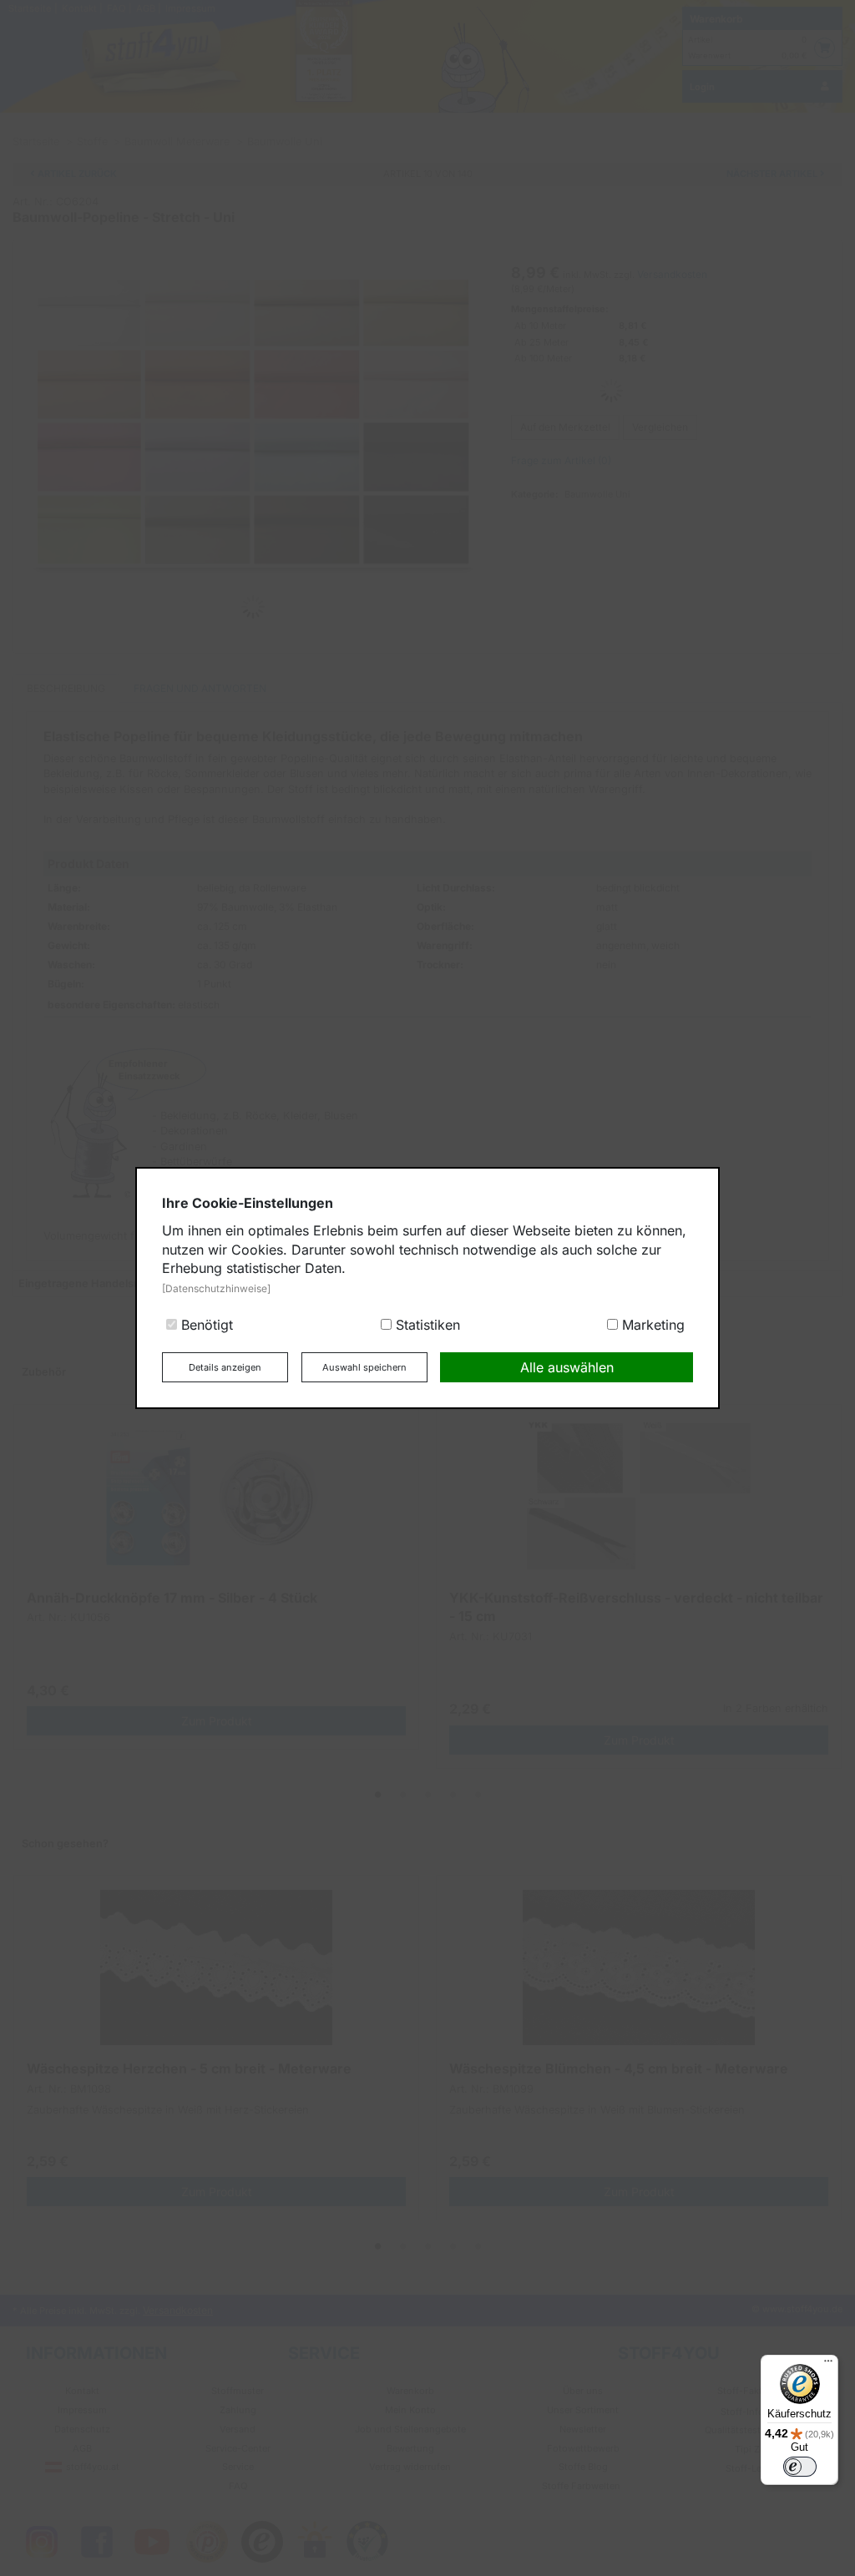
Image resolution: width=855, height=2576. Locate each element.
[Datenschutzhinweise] (216, 1288)
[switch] (800, 2467)
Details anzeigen (225, 1367)
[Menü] (828, 2365)
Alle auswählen (567, 1367)
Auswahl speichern (364, 1367)
